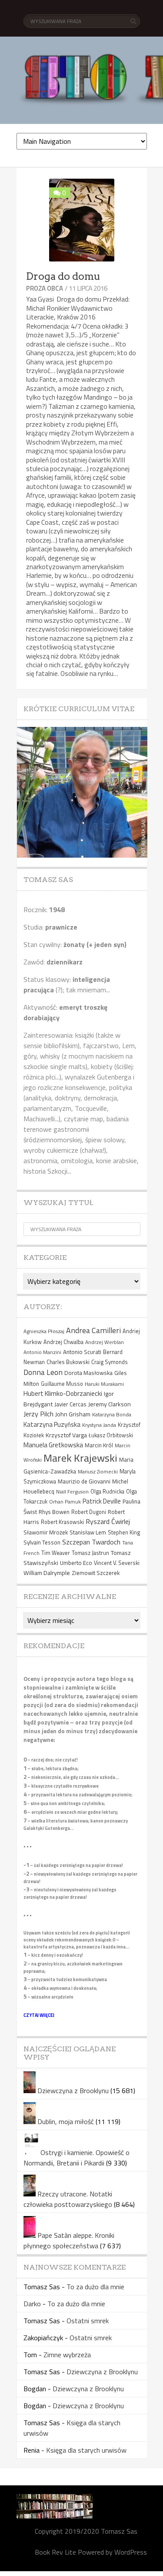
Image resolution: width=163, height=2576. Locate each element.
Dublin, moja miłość (66, 2121)
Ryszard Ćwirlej (108, 1521)
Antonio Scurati (82, 1352)
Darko (32, 2304)
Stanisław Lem (88, 1532)
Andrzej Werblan (105, 1342)
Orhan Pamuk (65, 1502)
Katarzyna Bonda (112, 1414)
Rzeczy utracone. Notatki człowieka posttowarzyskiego (68, 2199)
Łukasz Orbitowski (111, 1435)
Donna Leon (43, 1372)
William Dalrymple (47, 1573)
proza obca (45, 288)
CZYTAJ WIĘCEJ (39, 2015)
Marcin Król (99, 1445)
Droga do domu (63, 276)
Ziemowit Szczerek (96, 1573)
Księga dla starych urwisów (86, 2450)
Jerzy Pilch (38, 1414)
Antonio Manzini (42, 1352)
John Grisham (73, 1414)
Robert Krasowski (62, 1522)
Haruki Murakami (104, 1384)
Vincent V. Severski (117, 1563)
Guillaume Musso (62, 1384)
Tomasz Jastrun (90, 1553)
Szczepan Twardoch (91, 1542)
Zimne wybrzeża (67, 2355)
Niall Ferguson (72, 1492)
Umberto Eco (76, 1563)
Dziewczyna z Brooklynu (73, 2091)
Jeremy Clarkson (110, 1404)
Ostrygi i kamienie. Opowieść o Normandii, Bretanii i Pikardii (77, 2158)
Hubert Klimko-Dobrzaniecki (63, 1393)
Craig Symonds (110, 1362)
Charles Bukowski (68, 1362)
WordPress (131, 2552)
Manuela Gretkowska (53, 1445)
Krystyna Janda (99, 1425)
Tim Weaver (56, 1553)
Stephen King (124, 1532)
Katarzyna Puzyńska (52, 1424)
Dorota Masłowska (88, 1373)
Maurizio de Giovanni (84, 1481)
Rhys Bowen (54, 1512)
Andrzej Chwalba (63, 1342)
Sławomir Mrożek (46, 1532)
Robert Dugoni (89, 1512)
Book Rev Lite (55, 2552)
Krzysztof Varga (66, 1435)
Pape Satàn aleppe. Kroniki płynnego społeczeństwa (69, 2240)
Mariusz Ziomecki (98, 1471)
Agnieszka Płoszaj (44, 1331)
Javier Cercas (70, 1404)
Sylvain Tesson (42, 1542)
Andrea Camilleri (93, 1330)
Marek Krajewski (80, 1458)
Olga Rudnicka (107, 1492)
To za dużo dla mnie (95, 2287)
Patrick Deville (102, 1501)
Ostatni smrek (88, 2321)
